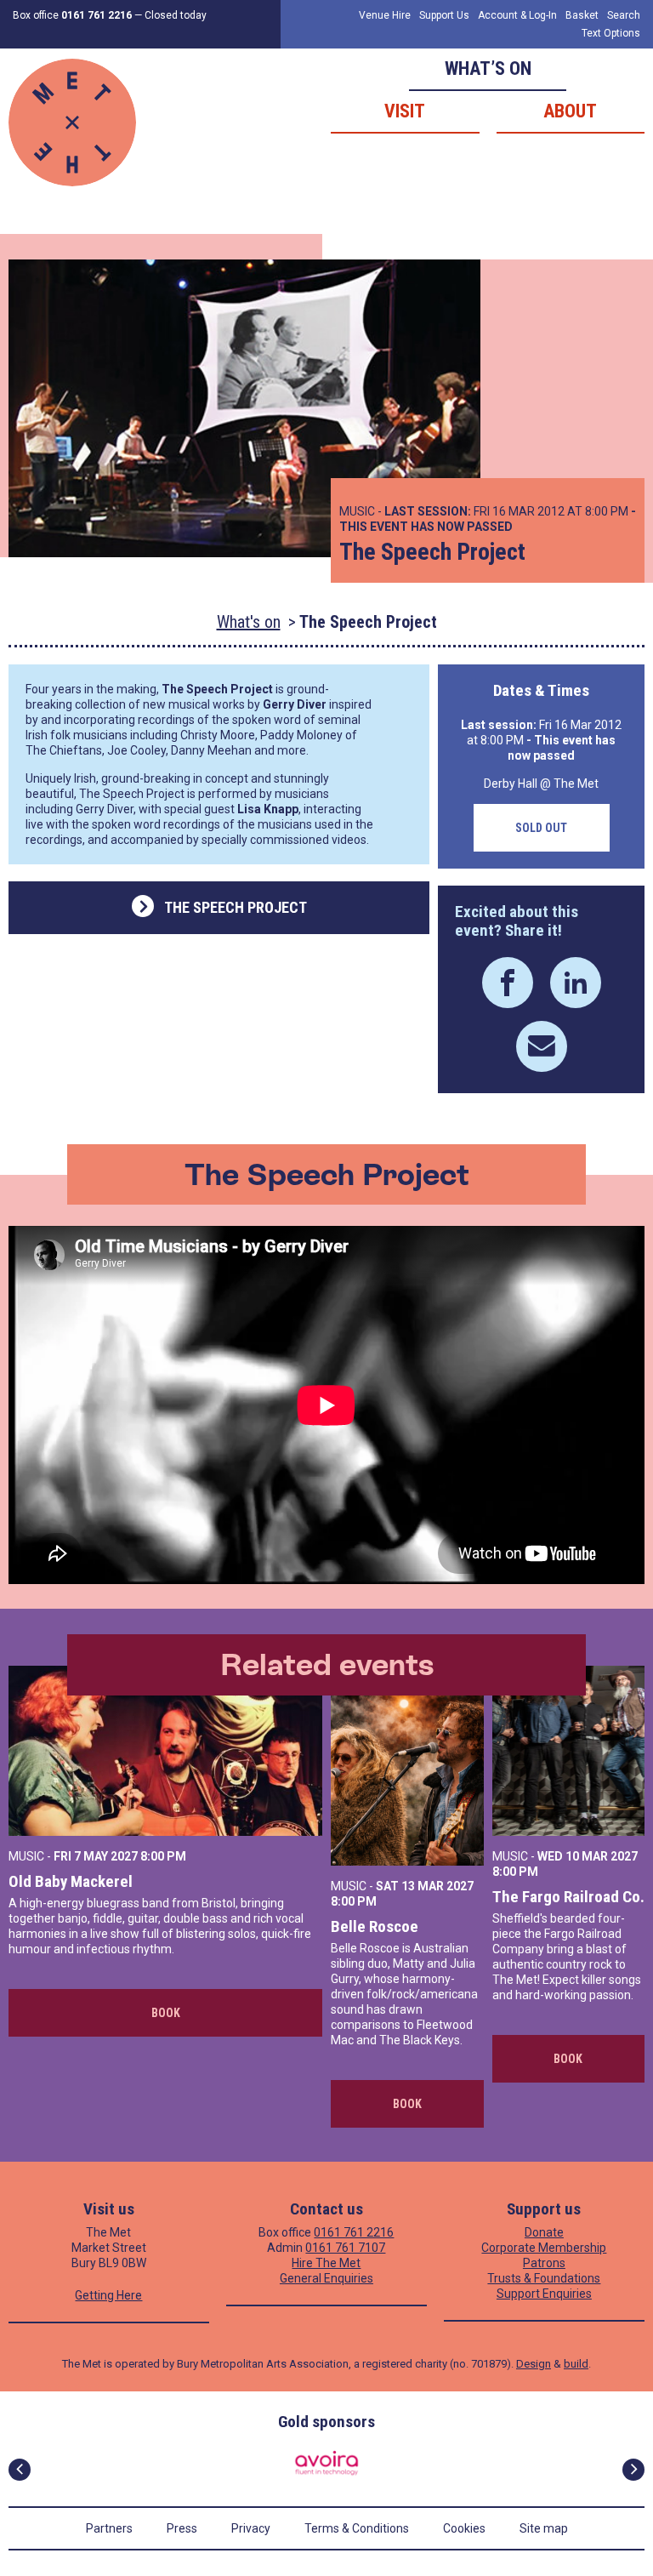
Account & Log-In (517, 15)
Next (633, 2470)
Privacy (251, 2528)
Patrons (544, 2263)
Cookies (464, 2528)
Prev (20, 2470)
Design (534, 2364)
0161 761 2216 (354, 2232)
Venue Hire (385, 15)
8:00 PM (163, 1856)
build (576, 2364)
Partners (109, 2528)
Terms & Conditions (357, 2528)
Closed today (176, 15)
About (570, 111)
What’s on (488, 68)
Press (182, 2528)
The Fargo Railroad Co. (568, 1897)
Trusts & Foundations (544, 2278)
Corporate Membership (544, 2248)
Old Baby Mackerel (71, 1881)
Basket (582, 15)
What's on (249, 622)
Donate (544, 2232)
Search (624, 15)
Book (166, 2013)
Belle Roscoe (375, 1926)
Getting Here (108, 2295)
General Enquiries (326, 2278)
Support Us (444, 15)
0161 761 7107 (345, 2248)
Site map (544, 2528)
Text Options (611, 33)
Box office (72, 15)
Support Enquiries (544, 2294)
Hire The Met (326, 2263)
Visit (405, 111)
